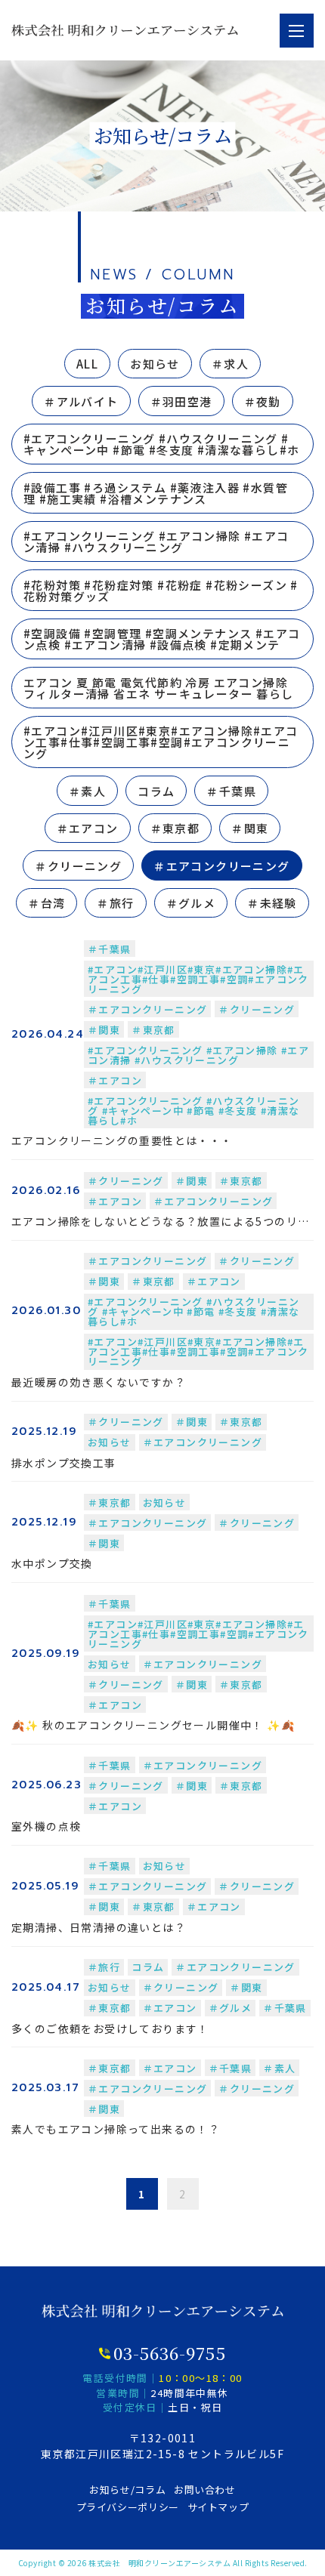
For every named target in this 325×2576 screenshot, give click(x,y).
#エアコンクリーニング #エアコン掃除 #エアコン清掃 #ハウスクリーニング (156, 541)
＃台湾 (46, 903)
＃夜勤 (263, 401)
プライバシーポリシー (128, 2507)
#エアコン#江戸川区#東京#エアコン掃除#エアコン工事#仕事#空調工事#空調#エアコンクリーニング (161, 742)
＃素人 (87, 791)
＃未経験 (272, 903)
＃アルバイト (81, 401)
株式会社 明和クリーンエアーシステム (159, 2563)
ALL (87, 364)
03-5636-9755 (169, 2353)
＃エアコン (88, 828)
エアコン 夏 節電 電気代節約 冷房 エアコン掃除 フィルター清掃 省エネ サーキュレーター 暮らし (159, 688)
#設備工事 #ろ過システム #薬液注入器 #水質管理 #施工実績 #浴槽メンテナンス (156, 493)
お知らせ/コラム (127, 2490)
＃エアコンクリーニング (221, 866)
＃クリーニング (78, 866)
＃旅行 (115, 903)
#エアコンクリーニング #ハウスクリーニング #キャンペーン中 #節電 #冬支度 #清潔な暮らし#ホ (161, 444)
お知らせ (155, 364)
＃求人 (230, 364)
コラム (156, 791)
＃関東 (250, 828)
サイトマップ (218, 2507)
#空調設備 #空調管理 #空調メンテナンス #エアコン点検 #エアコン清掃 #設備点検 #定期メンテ (162, 639)
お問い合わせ (205, 2490)
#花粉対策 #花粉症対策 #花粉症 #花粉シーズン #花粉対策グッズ (161, 591)
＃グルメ (191, 903)
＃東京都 (175, 828)
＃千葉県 (231, 791)
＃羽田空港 (181, 401)
